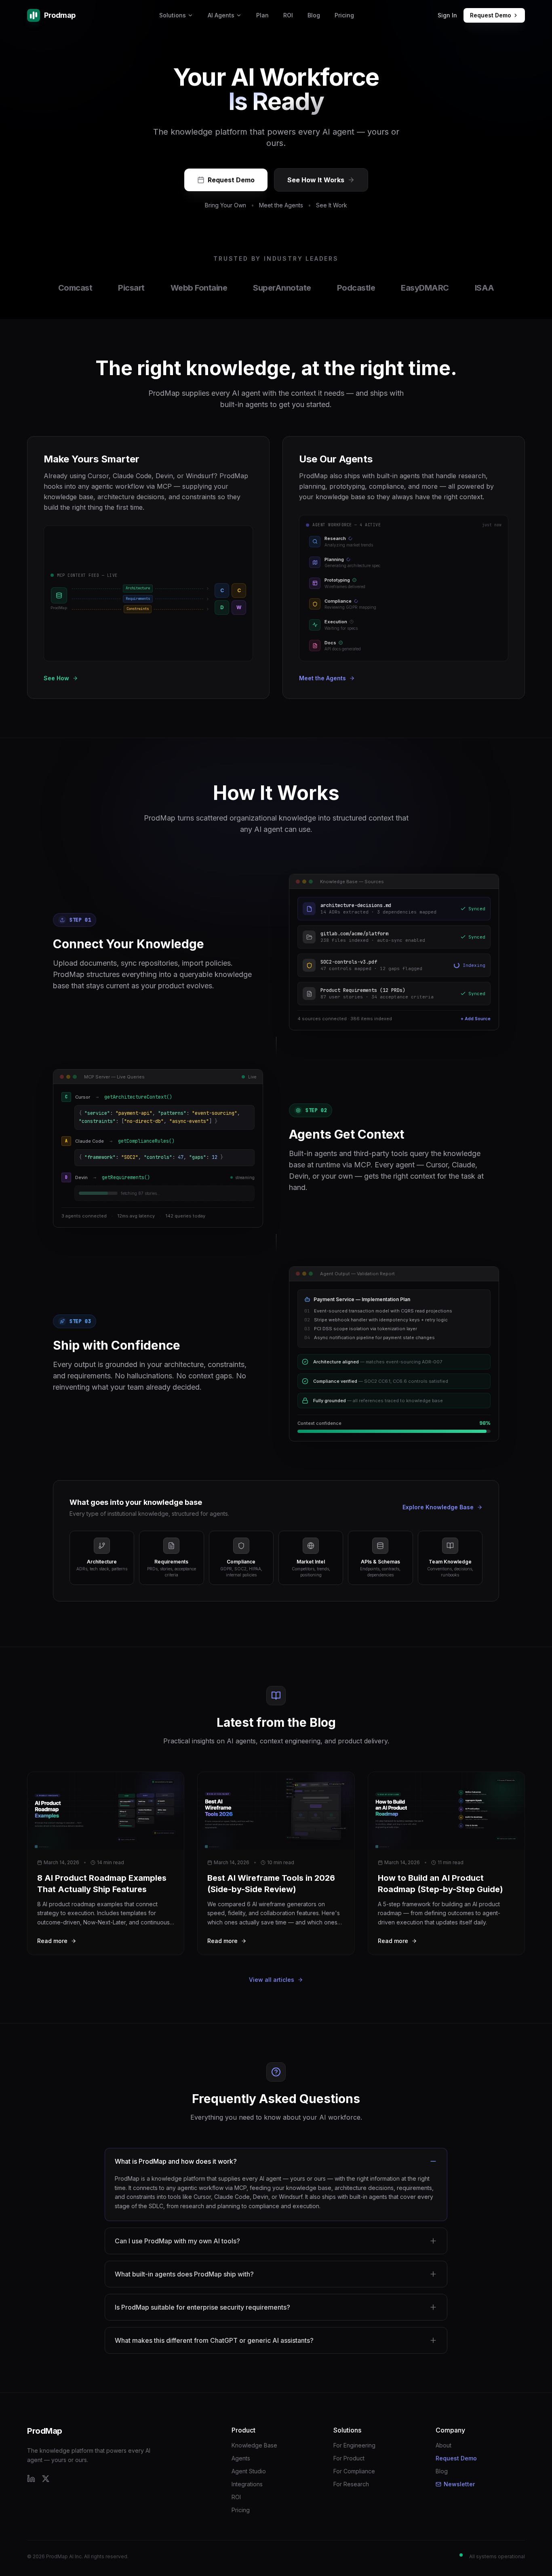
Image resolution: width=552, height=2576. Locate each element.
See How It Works (316, 180)
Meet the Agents (281, 205)
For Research (351, 2484)
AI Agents (221, 15)
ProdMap (45, 2431)
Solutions (173, 15)
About (443, 2445)
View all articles (272, 1980)
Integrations (247, 2484)
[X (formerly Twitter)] (46, 2479)
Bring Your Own (225, 205)
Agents (241, 2458)
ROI (288, 15)
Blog (314, 15)
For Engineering (354, 2445)
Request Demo (491, 15)
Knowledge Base (254, 2445)
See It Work (332, 205)
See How (56, 678)
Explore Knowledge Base (438, 1507)
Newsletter (459, 2484)
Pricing (344, 15)
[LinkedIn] (31, 2479)
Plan (262, 15)
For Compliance (354, 2471)
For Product (349, 2458)
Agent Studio (249, 2471)
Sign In (447, 15)
